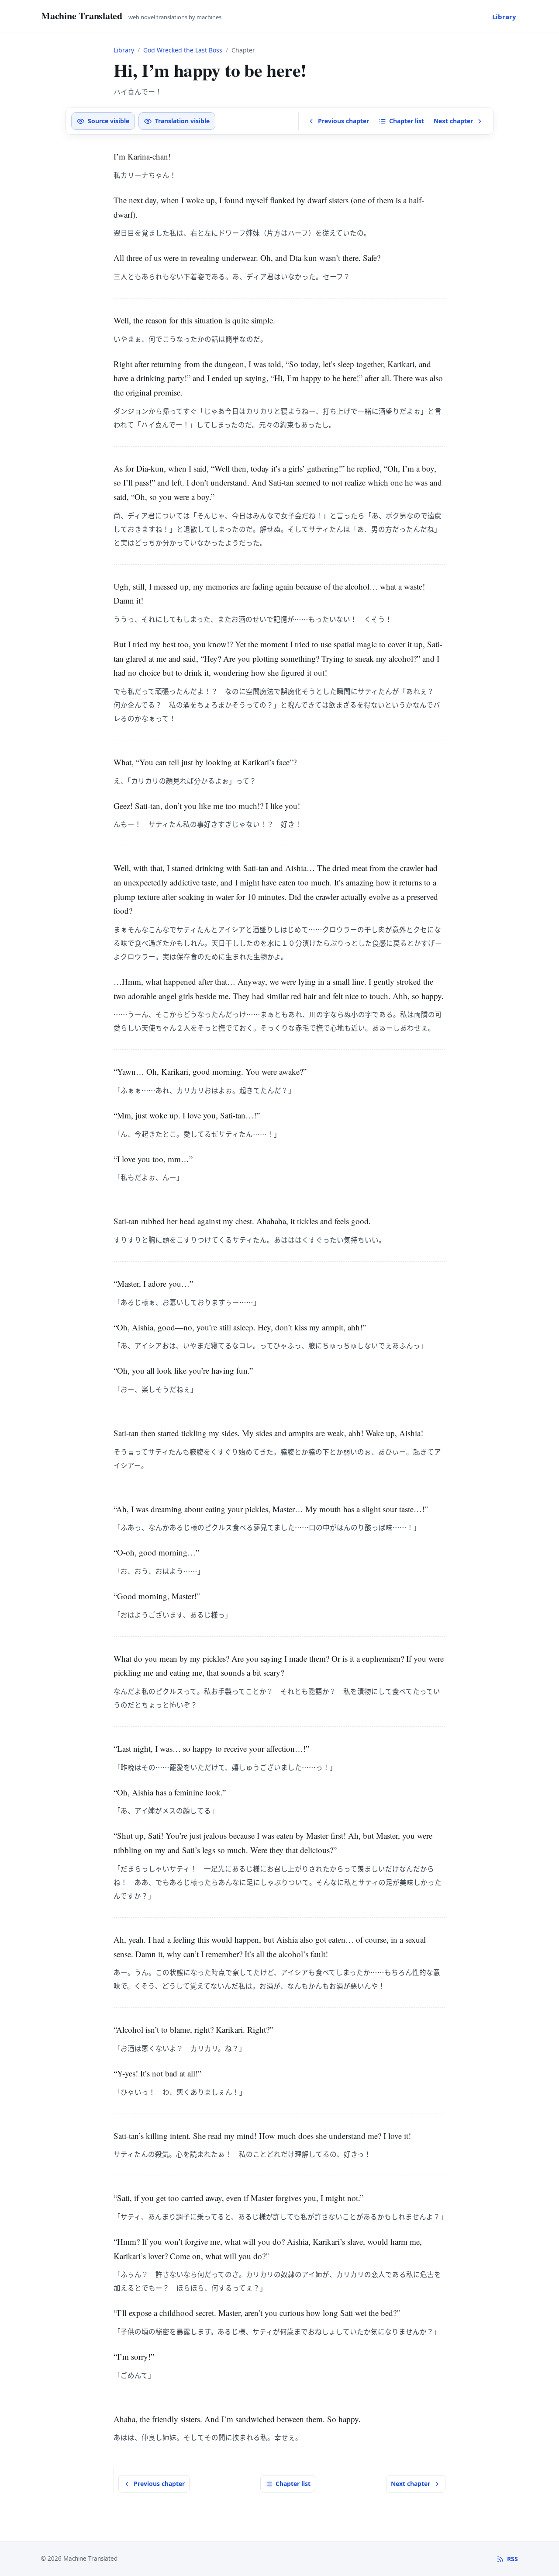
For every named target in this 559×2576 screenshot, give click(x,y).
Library (504, 17)
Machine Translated (82, 16)
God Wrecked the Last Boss (183, 50)
